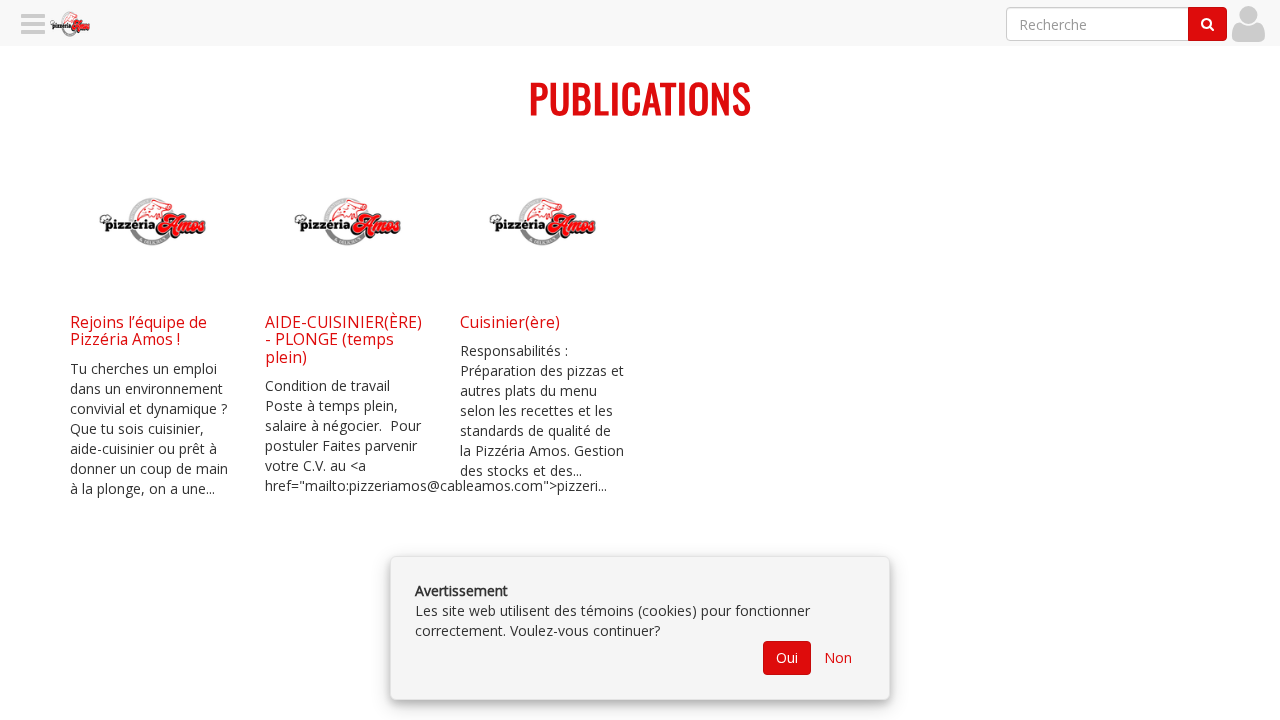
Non (838, 657)
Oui (787, 657)
